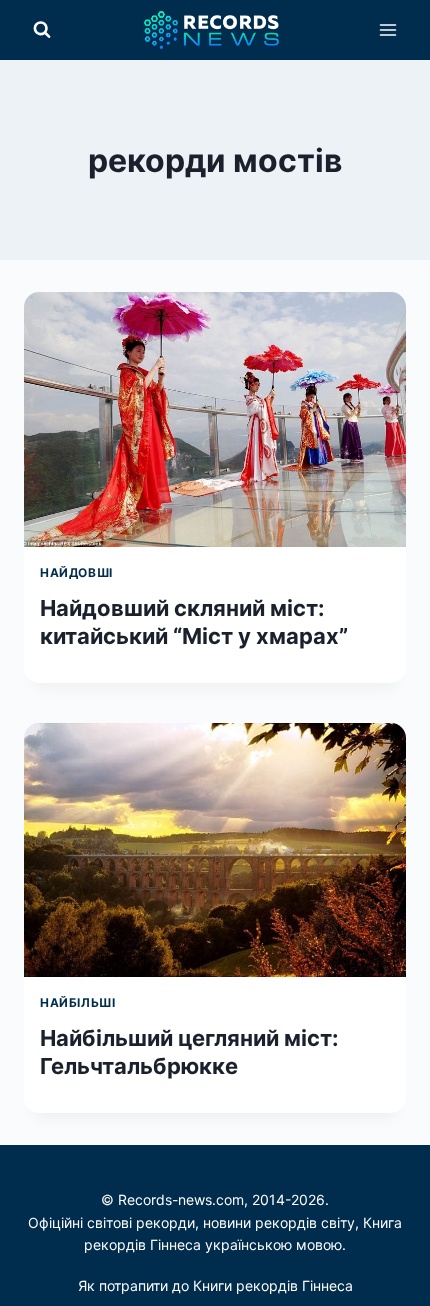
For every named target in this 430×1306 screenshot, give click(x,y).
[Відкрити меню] (387, 29)
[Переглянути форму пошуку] (42, 30)
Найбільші (77, 1002)
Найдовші (76, 572)
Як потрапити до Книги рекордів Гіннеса (215, 1285)
